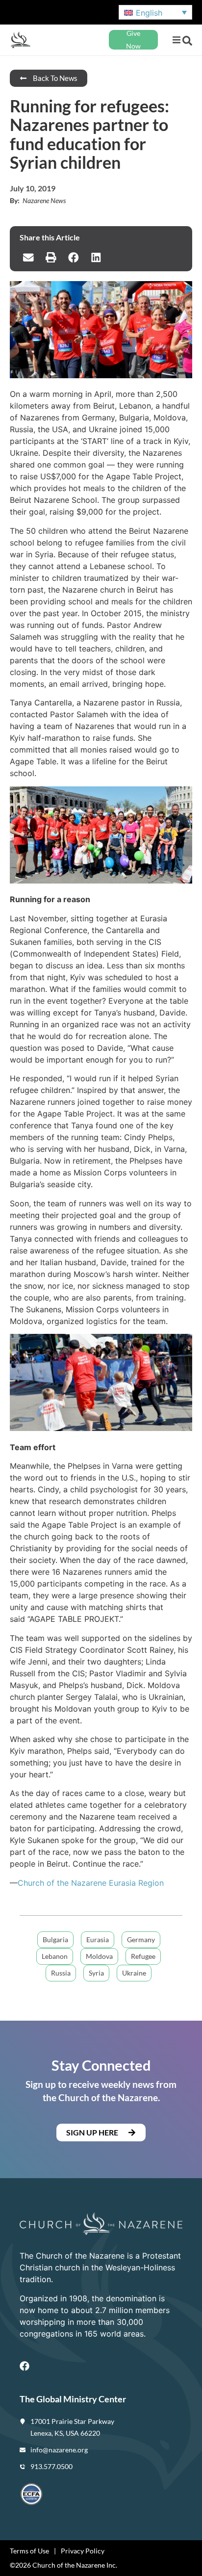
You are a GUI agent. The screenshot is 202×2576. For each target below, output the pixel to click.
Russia (61, 1973)
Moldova (99, 1956)
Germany (141, 1939)
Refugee (143, 1956)
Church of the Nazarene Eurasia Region (91, 1883)
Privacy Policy (83, 2551)
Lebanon (55, 1956)
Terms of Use (29, 2551)
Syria (96, 1973)
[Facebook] (25, 2366)
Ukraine (134, 1973)
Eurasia (98, 1939)
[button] (176, 40)
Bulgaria (55, 1939)
